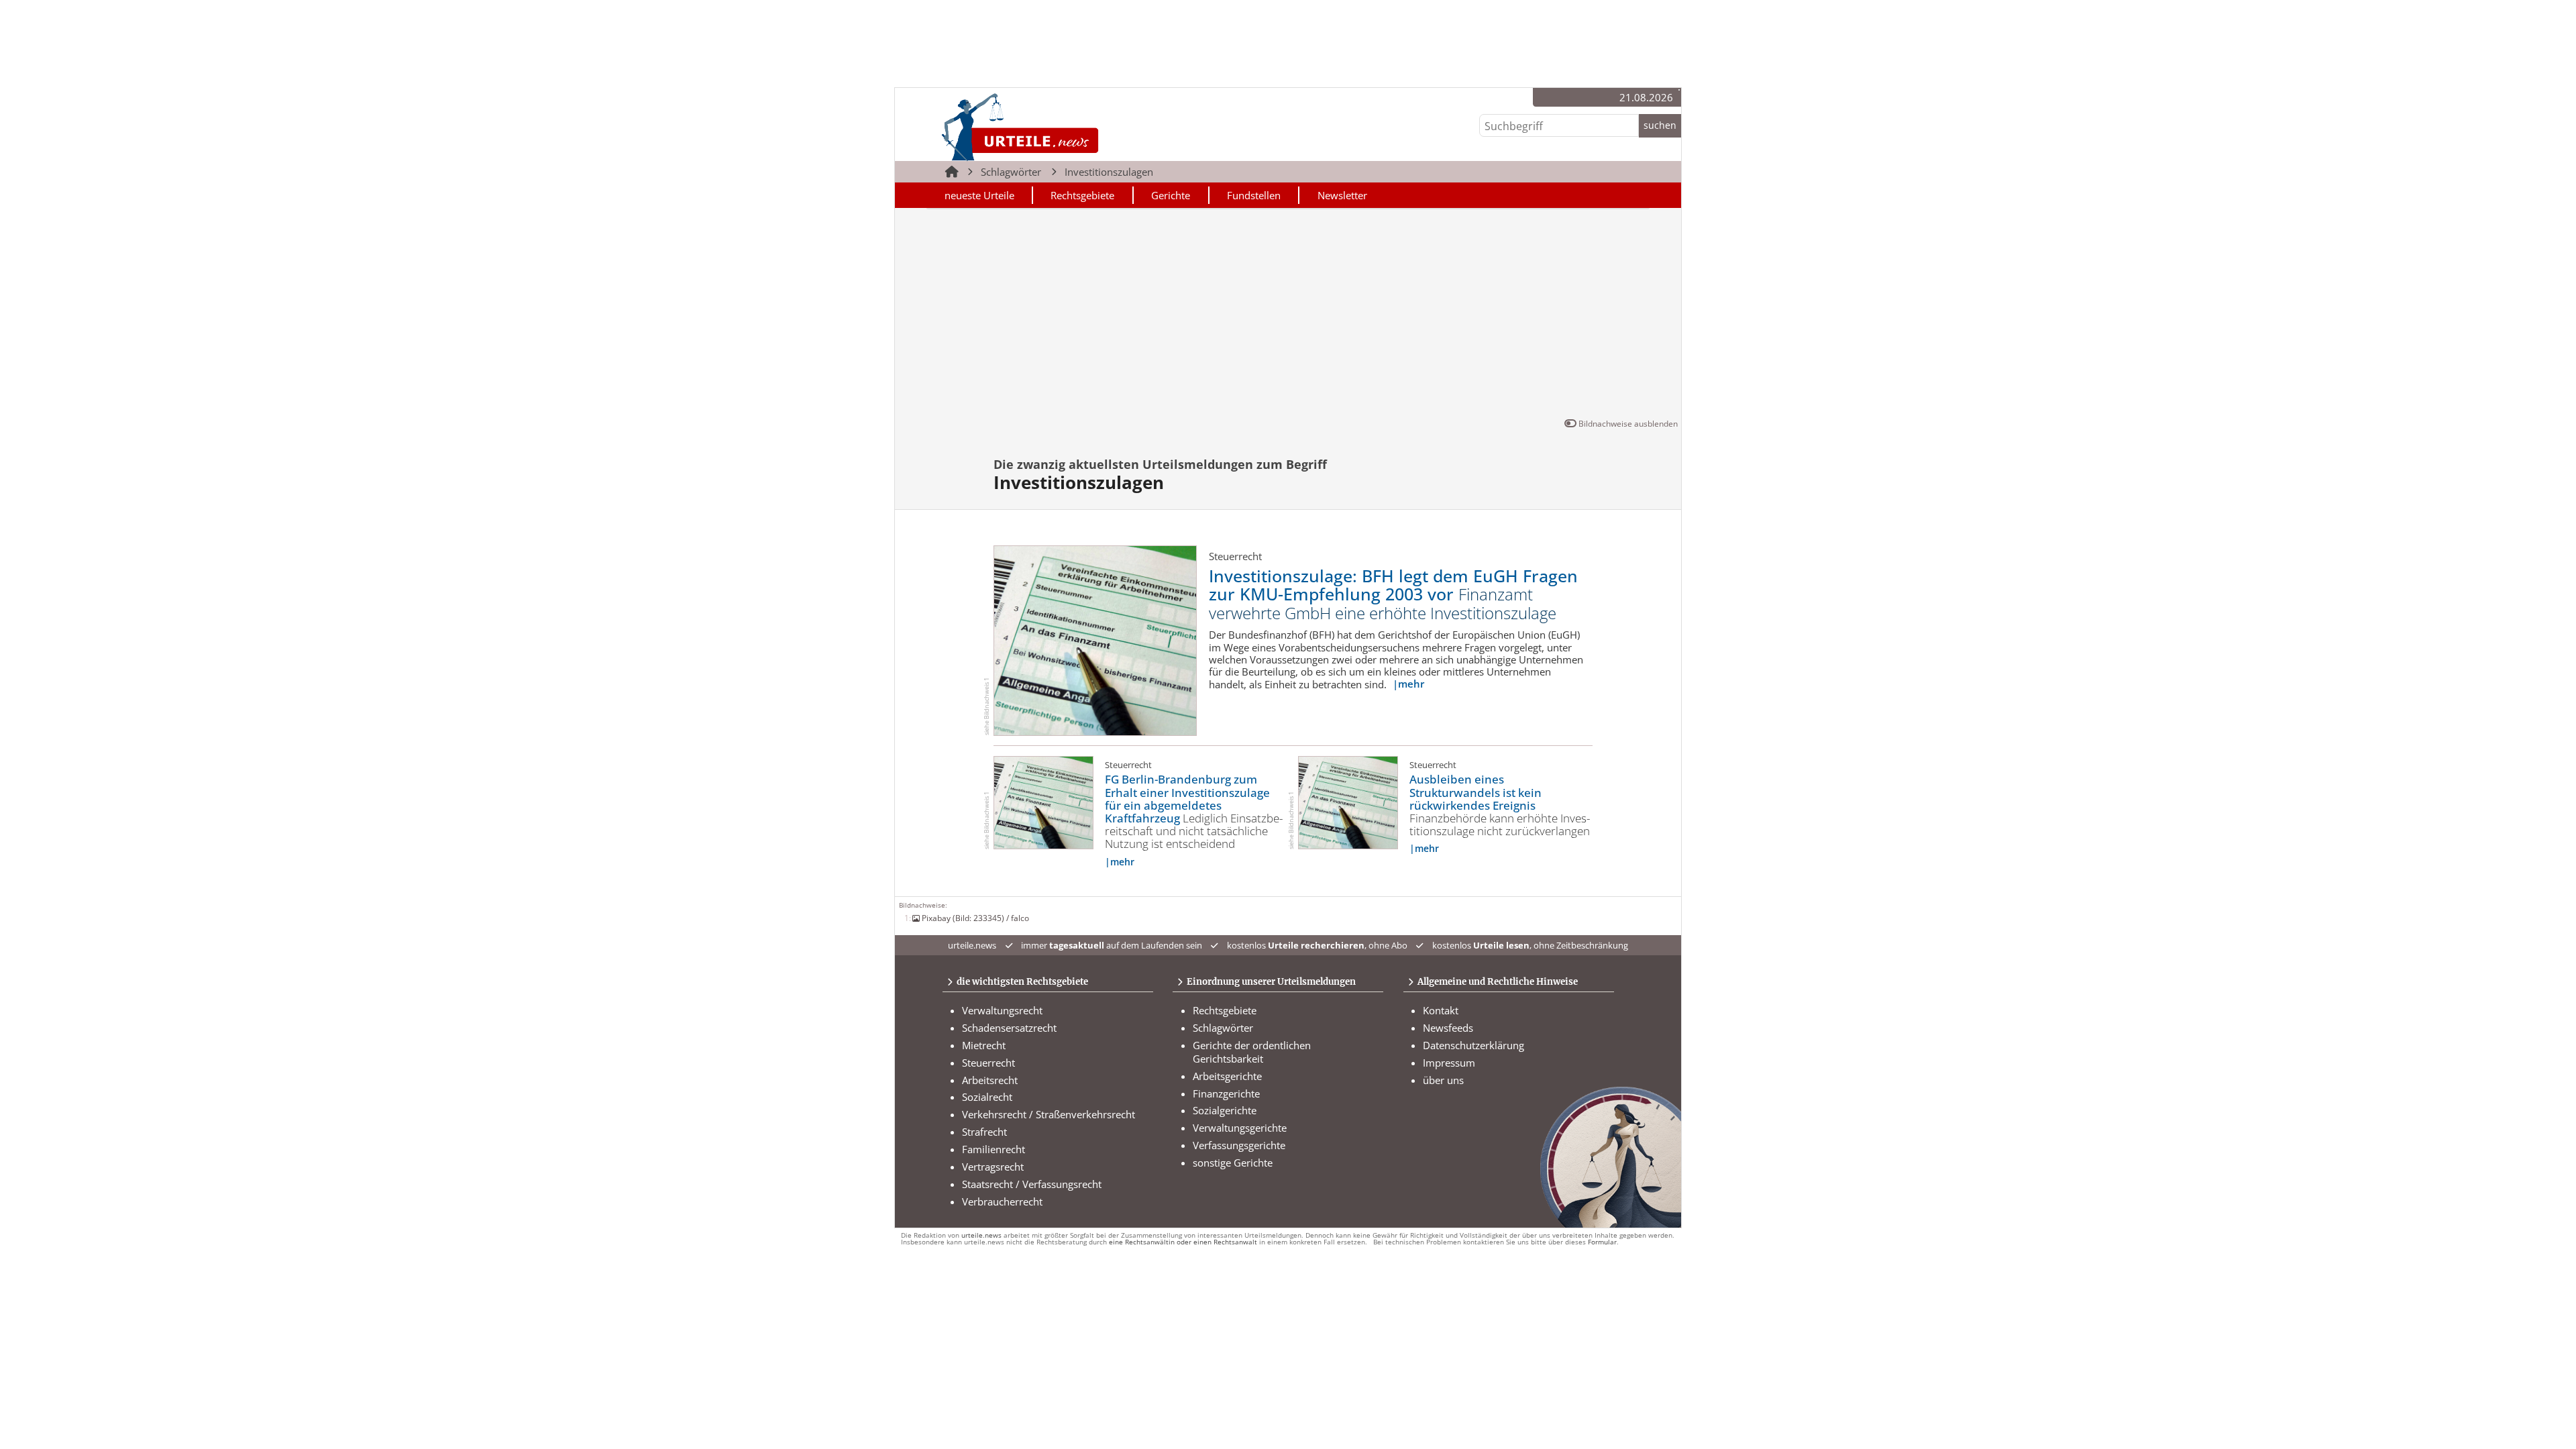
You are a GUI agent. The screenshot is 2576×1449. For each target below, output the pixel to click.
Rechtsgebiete (1082, 195)
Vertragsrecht (993, 1167)
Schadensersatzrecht (1009, 1028)
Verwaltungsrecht (1002, 1010)
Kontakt (1441, 1010)
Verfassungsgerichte (1239, 1145)
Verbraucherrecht (1002, 1201)
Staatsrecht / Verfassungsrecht (1032, 1184)
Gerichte (1171, 195)
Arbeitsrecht (990, 1080)
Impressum (1449, 1063)
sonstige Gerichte (1233, 1163)
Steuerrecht (988, 1063)
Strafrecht (984, 1132)
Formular (1602, 1242)
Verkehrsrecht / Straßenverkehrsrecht (1049, 1114)
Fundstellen (1254, 195)
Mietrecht (984, 1045)
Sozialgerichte (1225, 1110)
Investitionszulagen (1109, 172)
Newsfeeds (1448, 1028)
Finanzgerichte (1226, 1093)
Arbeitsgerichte (1227, 1076)
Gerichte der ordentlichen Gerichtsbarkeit (1252, 1052)
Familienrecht (994, 1149)
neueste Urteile (979, 195)
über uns (1443, 1080)
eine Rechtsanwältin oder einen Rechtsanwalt (1183, 1242)
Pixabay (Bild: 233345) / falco (975, 918)
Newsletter (1342, 195)
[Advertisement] (1288, 316)
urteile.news (981, 1235)
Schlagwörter (1011, 172)
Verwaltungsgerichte (1240, 1128)
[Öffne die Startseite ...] (1066, 126)
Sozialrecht (987, 1097)
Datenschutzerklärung (1473, 1045)
